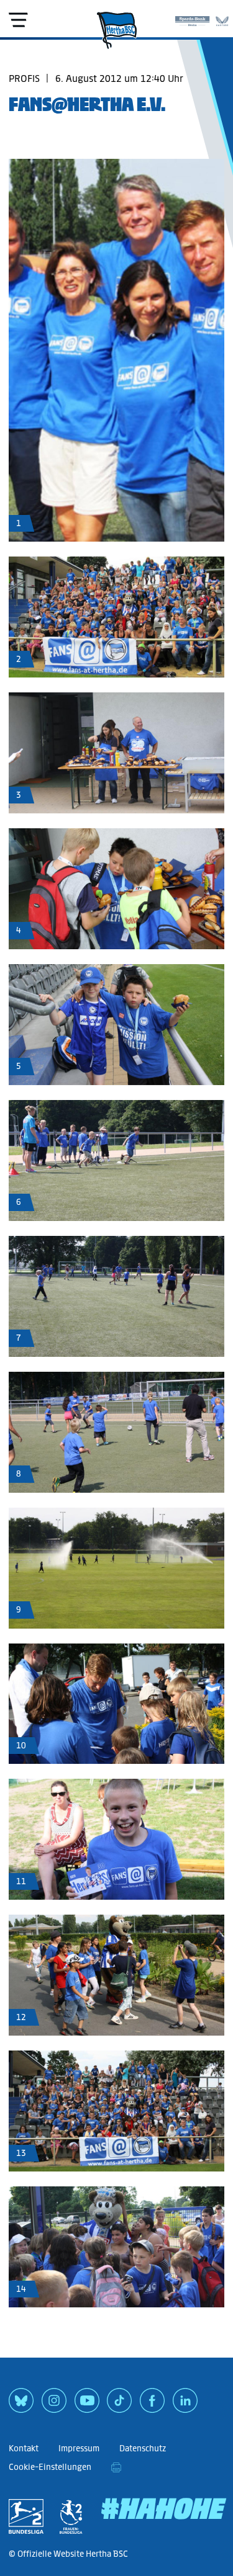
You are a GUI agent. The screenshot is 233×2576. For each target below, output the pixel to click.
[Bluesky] (21, 2405)
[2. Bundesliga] (26, 2516)
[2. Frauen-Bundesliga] (71, 2516)
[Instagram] (54, 2405)
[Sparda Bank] (192, 19)
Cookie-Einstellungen (50, 2467)
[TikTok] (119, 2405)
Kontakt (24, 2449)
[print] (116, 2467)
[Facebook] (152, 2405)
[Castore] (222, 19)
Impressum (79, 2449)
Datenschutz (143, 2449)
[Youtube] (87, 2405)
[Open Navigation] (18, 20)
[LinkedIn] (185, 2405)
